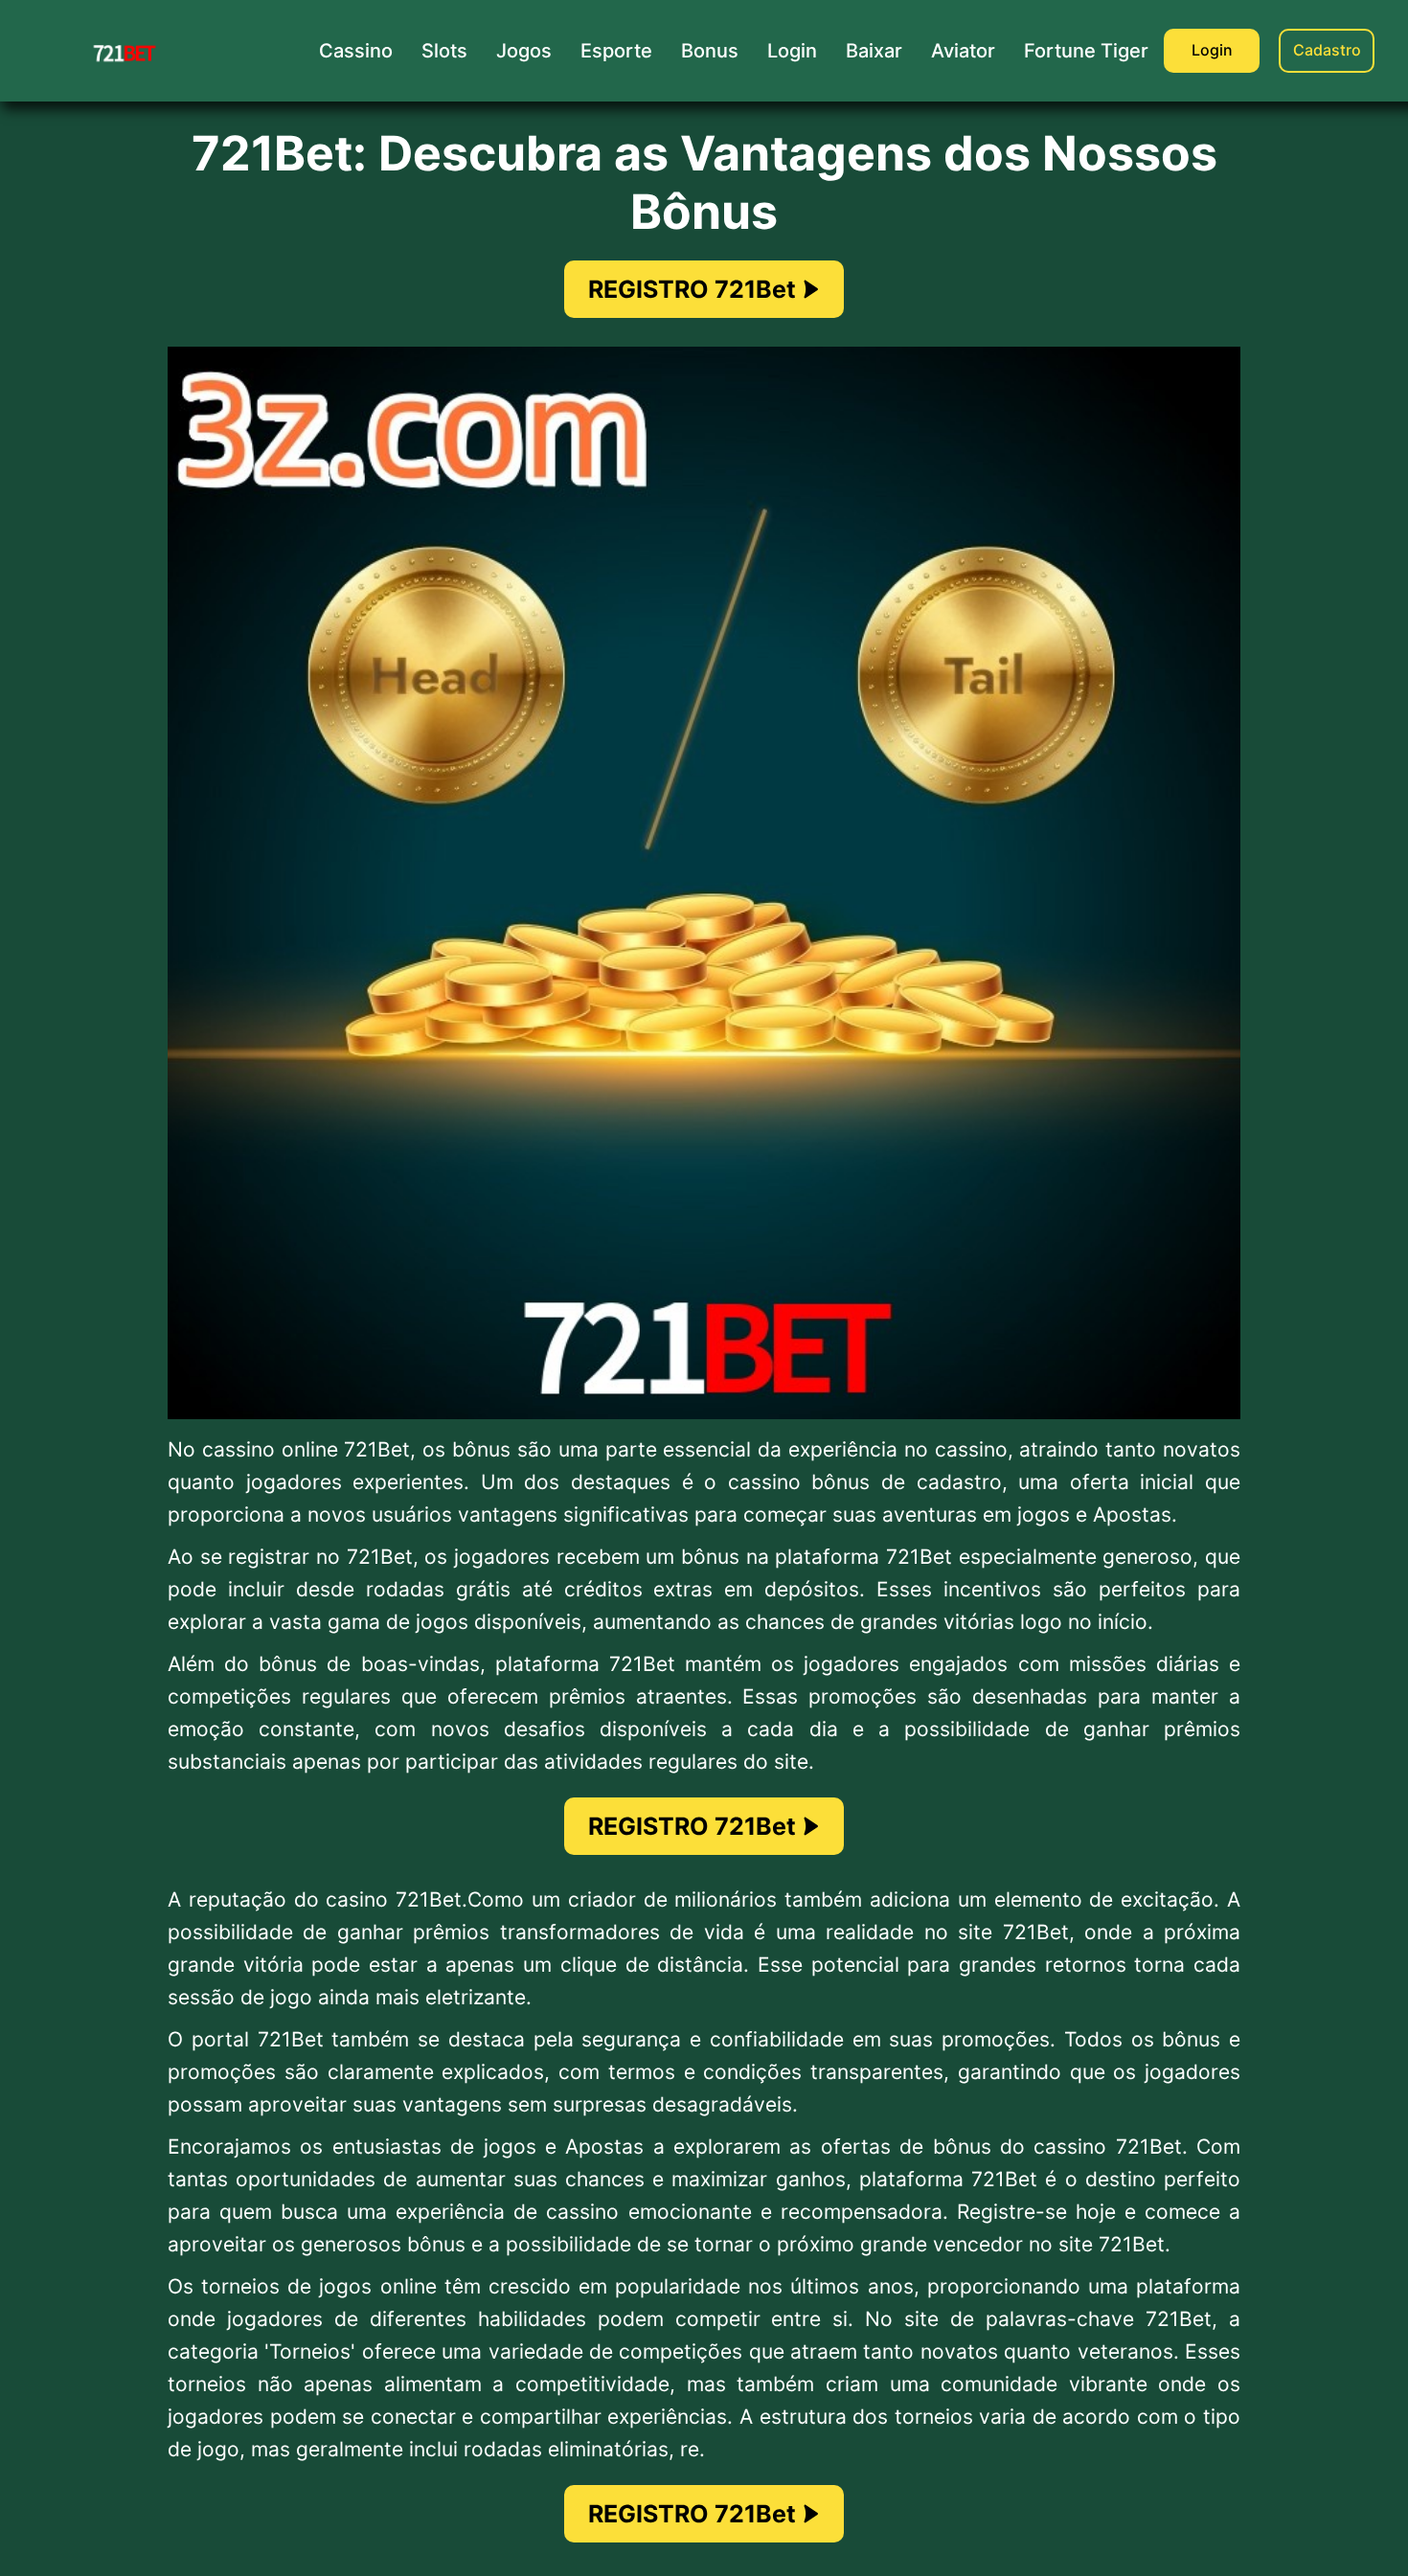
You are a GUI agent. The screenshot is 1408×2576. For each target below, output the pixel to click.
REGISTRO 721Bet (692, 289)
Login (1212, 50)
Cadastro (1327, 50)
